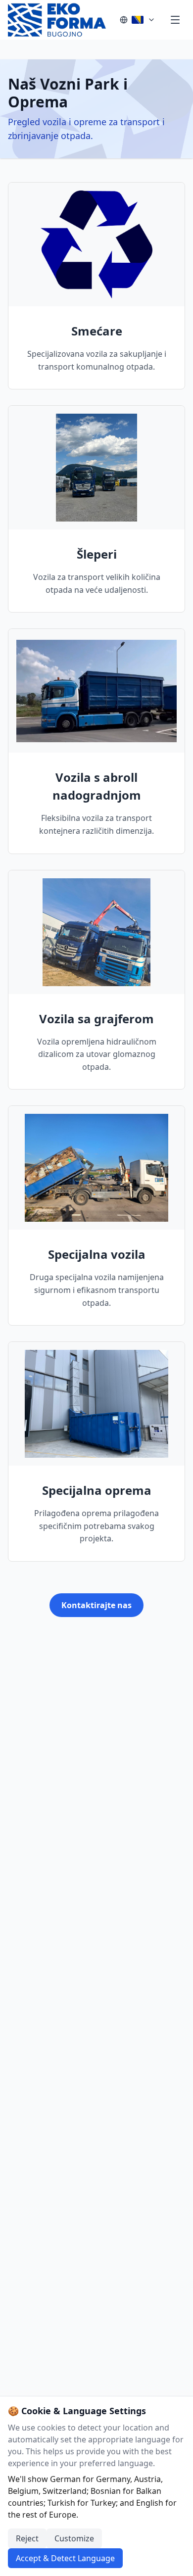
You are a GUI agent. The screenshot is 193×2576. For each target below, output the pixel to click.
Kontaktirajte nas (96, 1605)
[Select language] (138, 20)
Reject (27, 2538)
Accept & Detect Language (65, 2558)
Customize (74, 2538)
